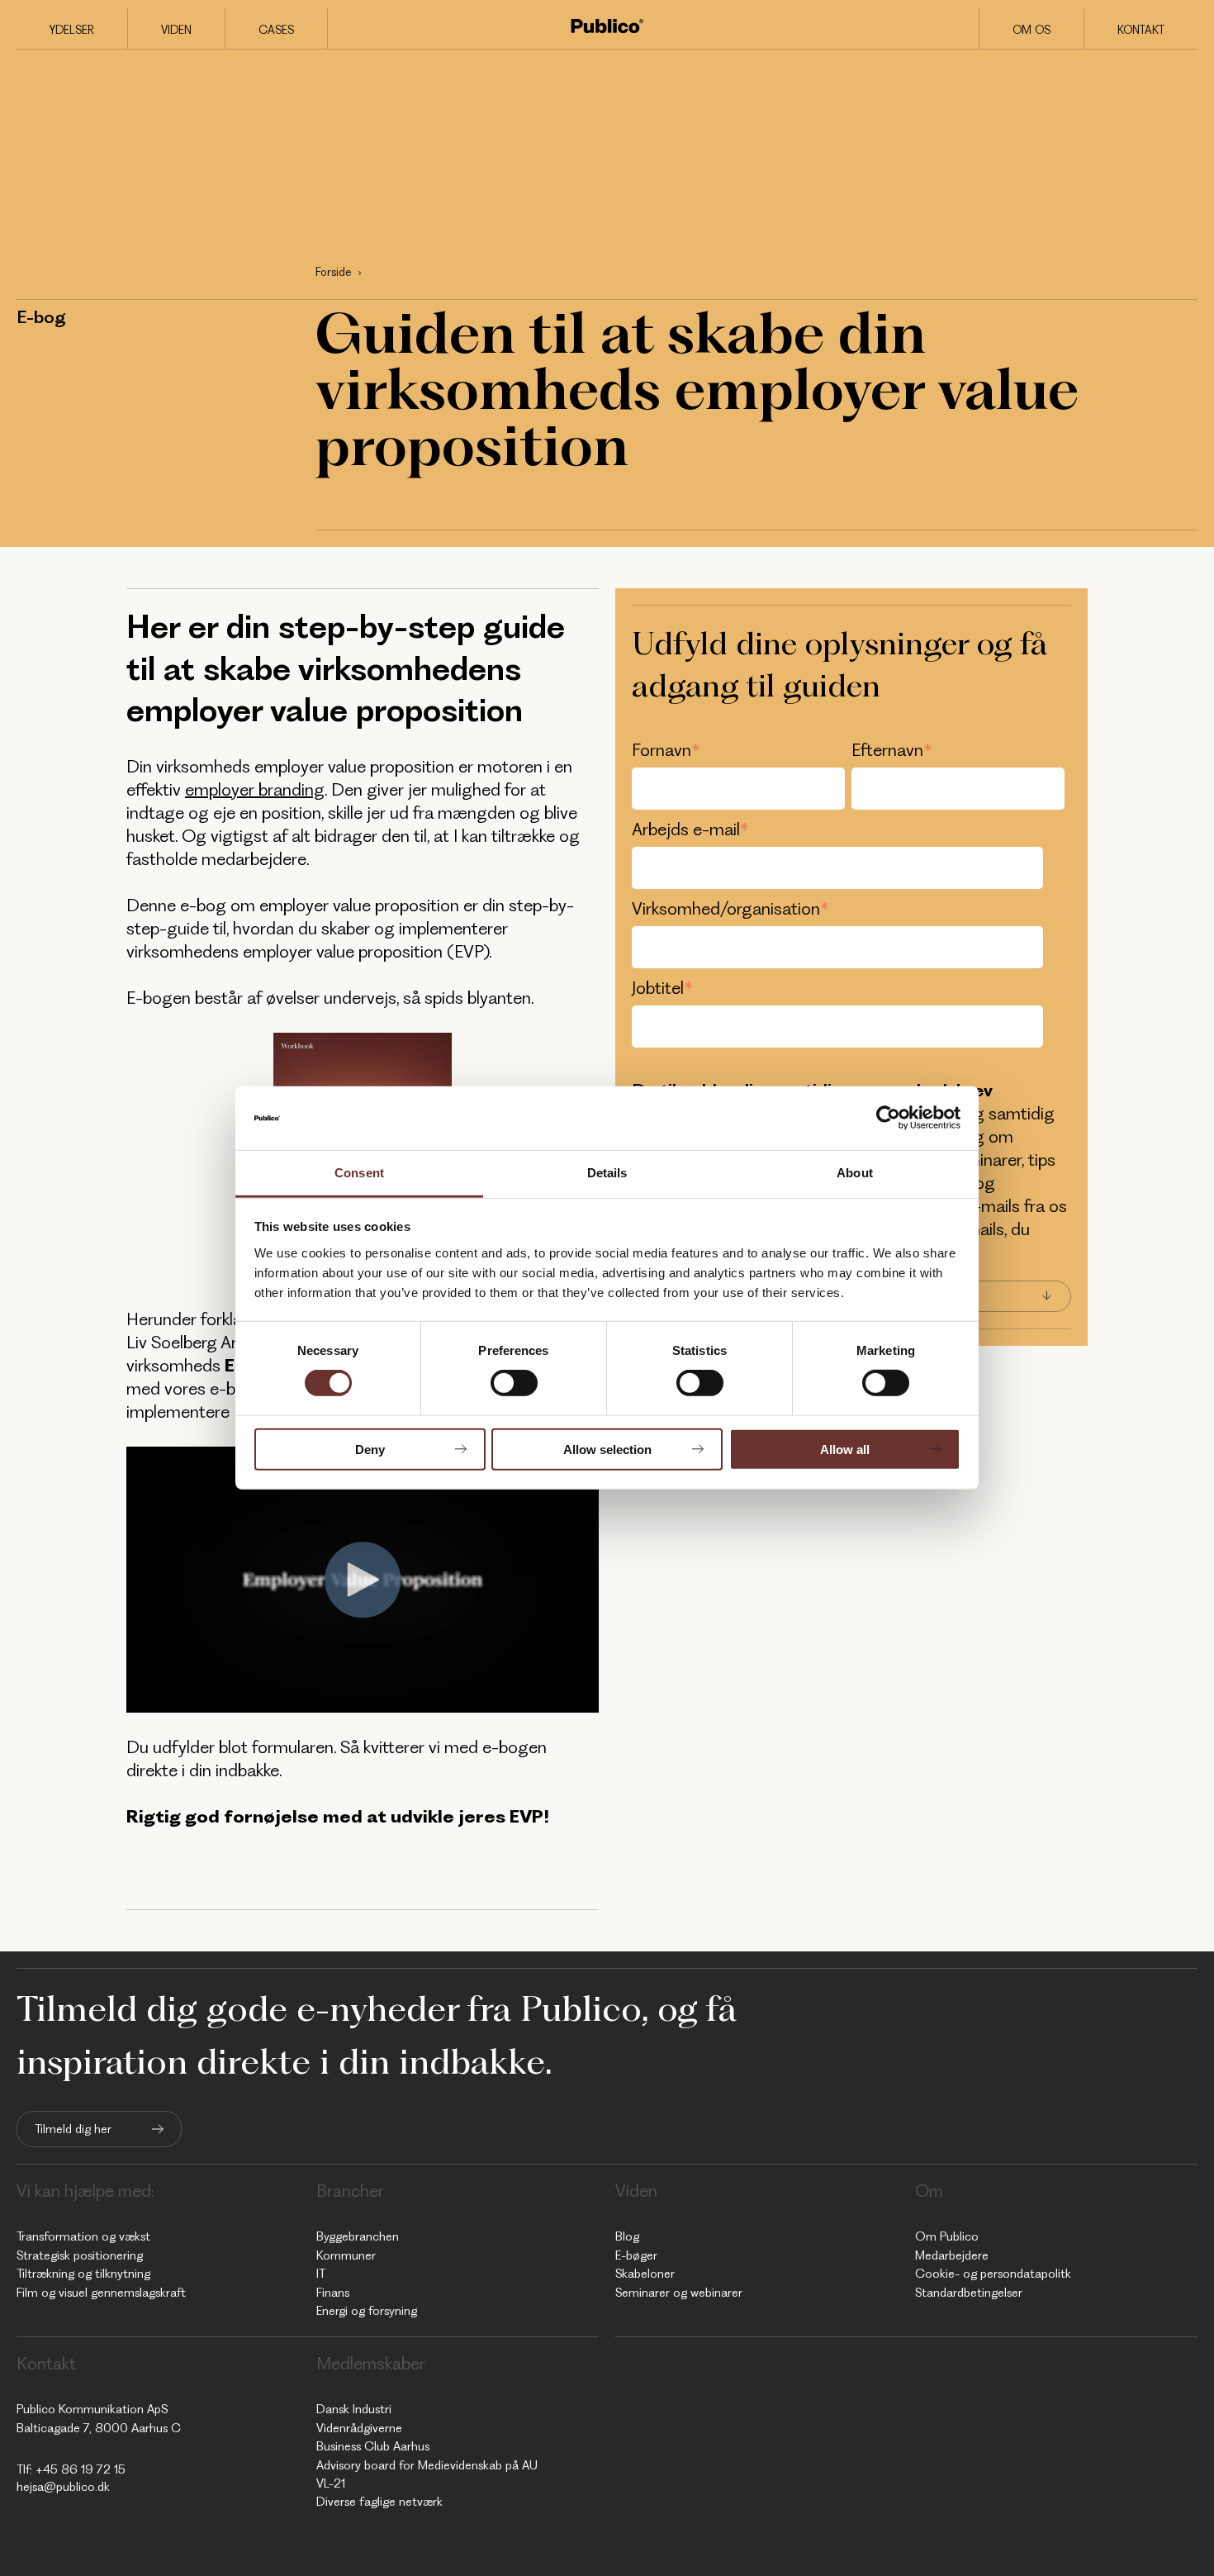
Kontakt (1141, 30)
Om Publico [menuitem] (947, 2236)
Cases (276, 30)
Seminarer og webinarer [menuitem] (679, 2293)
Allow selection (607, 1449)
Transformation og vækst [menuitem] (83, 2236)
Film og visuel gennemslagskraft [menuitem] (101, 2293)
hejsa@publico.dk (63, 2487)
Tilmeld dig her (73, 2129)
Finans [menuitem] (333, 2293)
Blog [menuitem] (627, 2236)
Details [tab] (607, 1173)
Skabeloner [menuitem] (645, 2274)
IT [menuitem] (321, 2274)
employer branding (255, 789)
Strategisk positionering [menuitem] (80, 2255)
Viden (176, 30)
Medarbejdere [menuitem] (952, 2255)
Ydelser (72, 30)
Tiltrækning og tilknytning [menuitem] (83, 2274)
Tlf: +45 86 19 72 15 (71, 2469)
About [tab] (855, 1173)
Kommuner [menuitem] (346, 2255)
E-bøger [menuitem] (636, 2255)
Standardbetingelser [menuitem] (969, 2293)
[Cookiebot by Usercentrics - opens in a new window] (888, 1118)
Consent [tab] (359, 1173)
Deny (370, 1449)
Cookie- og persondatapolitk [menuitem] (993, 2274)
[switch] (514, 1383)
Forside (333, 272)
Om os (1031, 30)
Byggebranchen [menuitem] (358, 2236)
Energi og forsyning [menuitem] (367, 2311)
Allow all (845, 1449)
